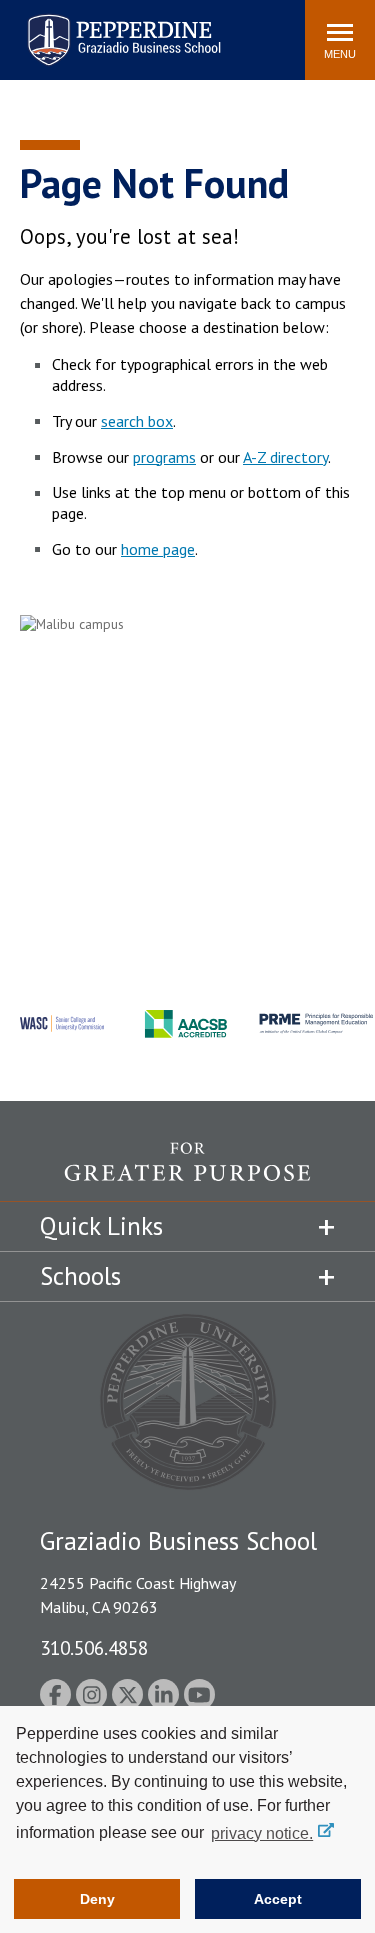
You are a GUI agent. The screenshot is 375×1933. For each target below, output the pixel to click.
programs (164, 457)
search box (137, 421)
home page (158, 549)
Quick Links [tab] (101, 1226)
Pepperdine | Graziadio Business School (98, 27)
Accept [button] (278, 1899)
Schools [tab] (80, 1276)
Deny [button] (97, 1899)
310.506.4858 (94, 1647)
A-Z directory (285, 457)
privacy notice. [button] (262, 1833)
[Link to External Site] (187, 1171)
